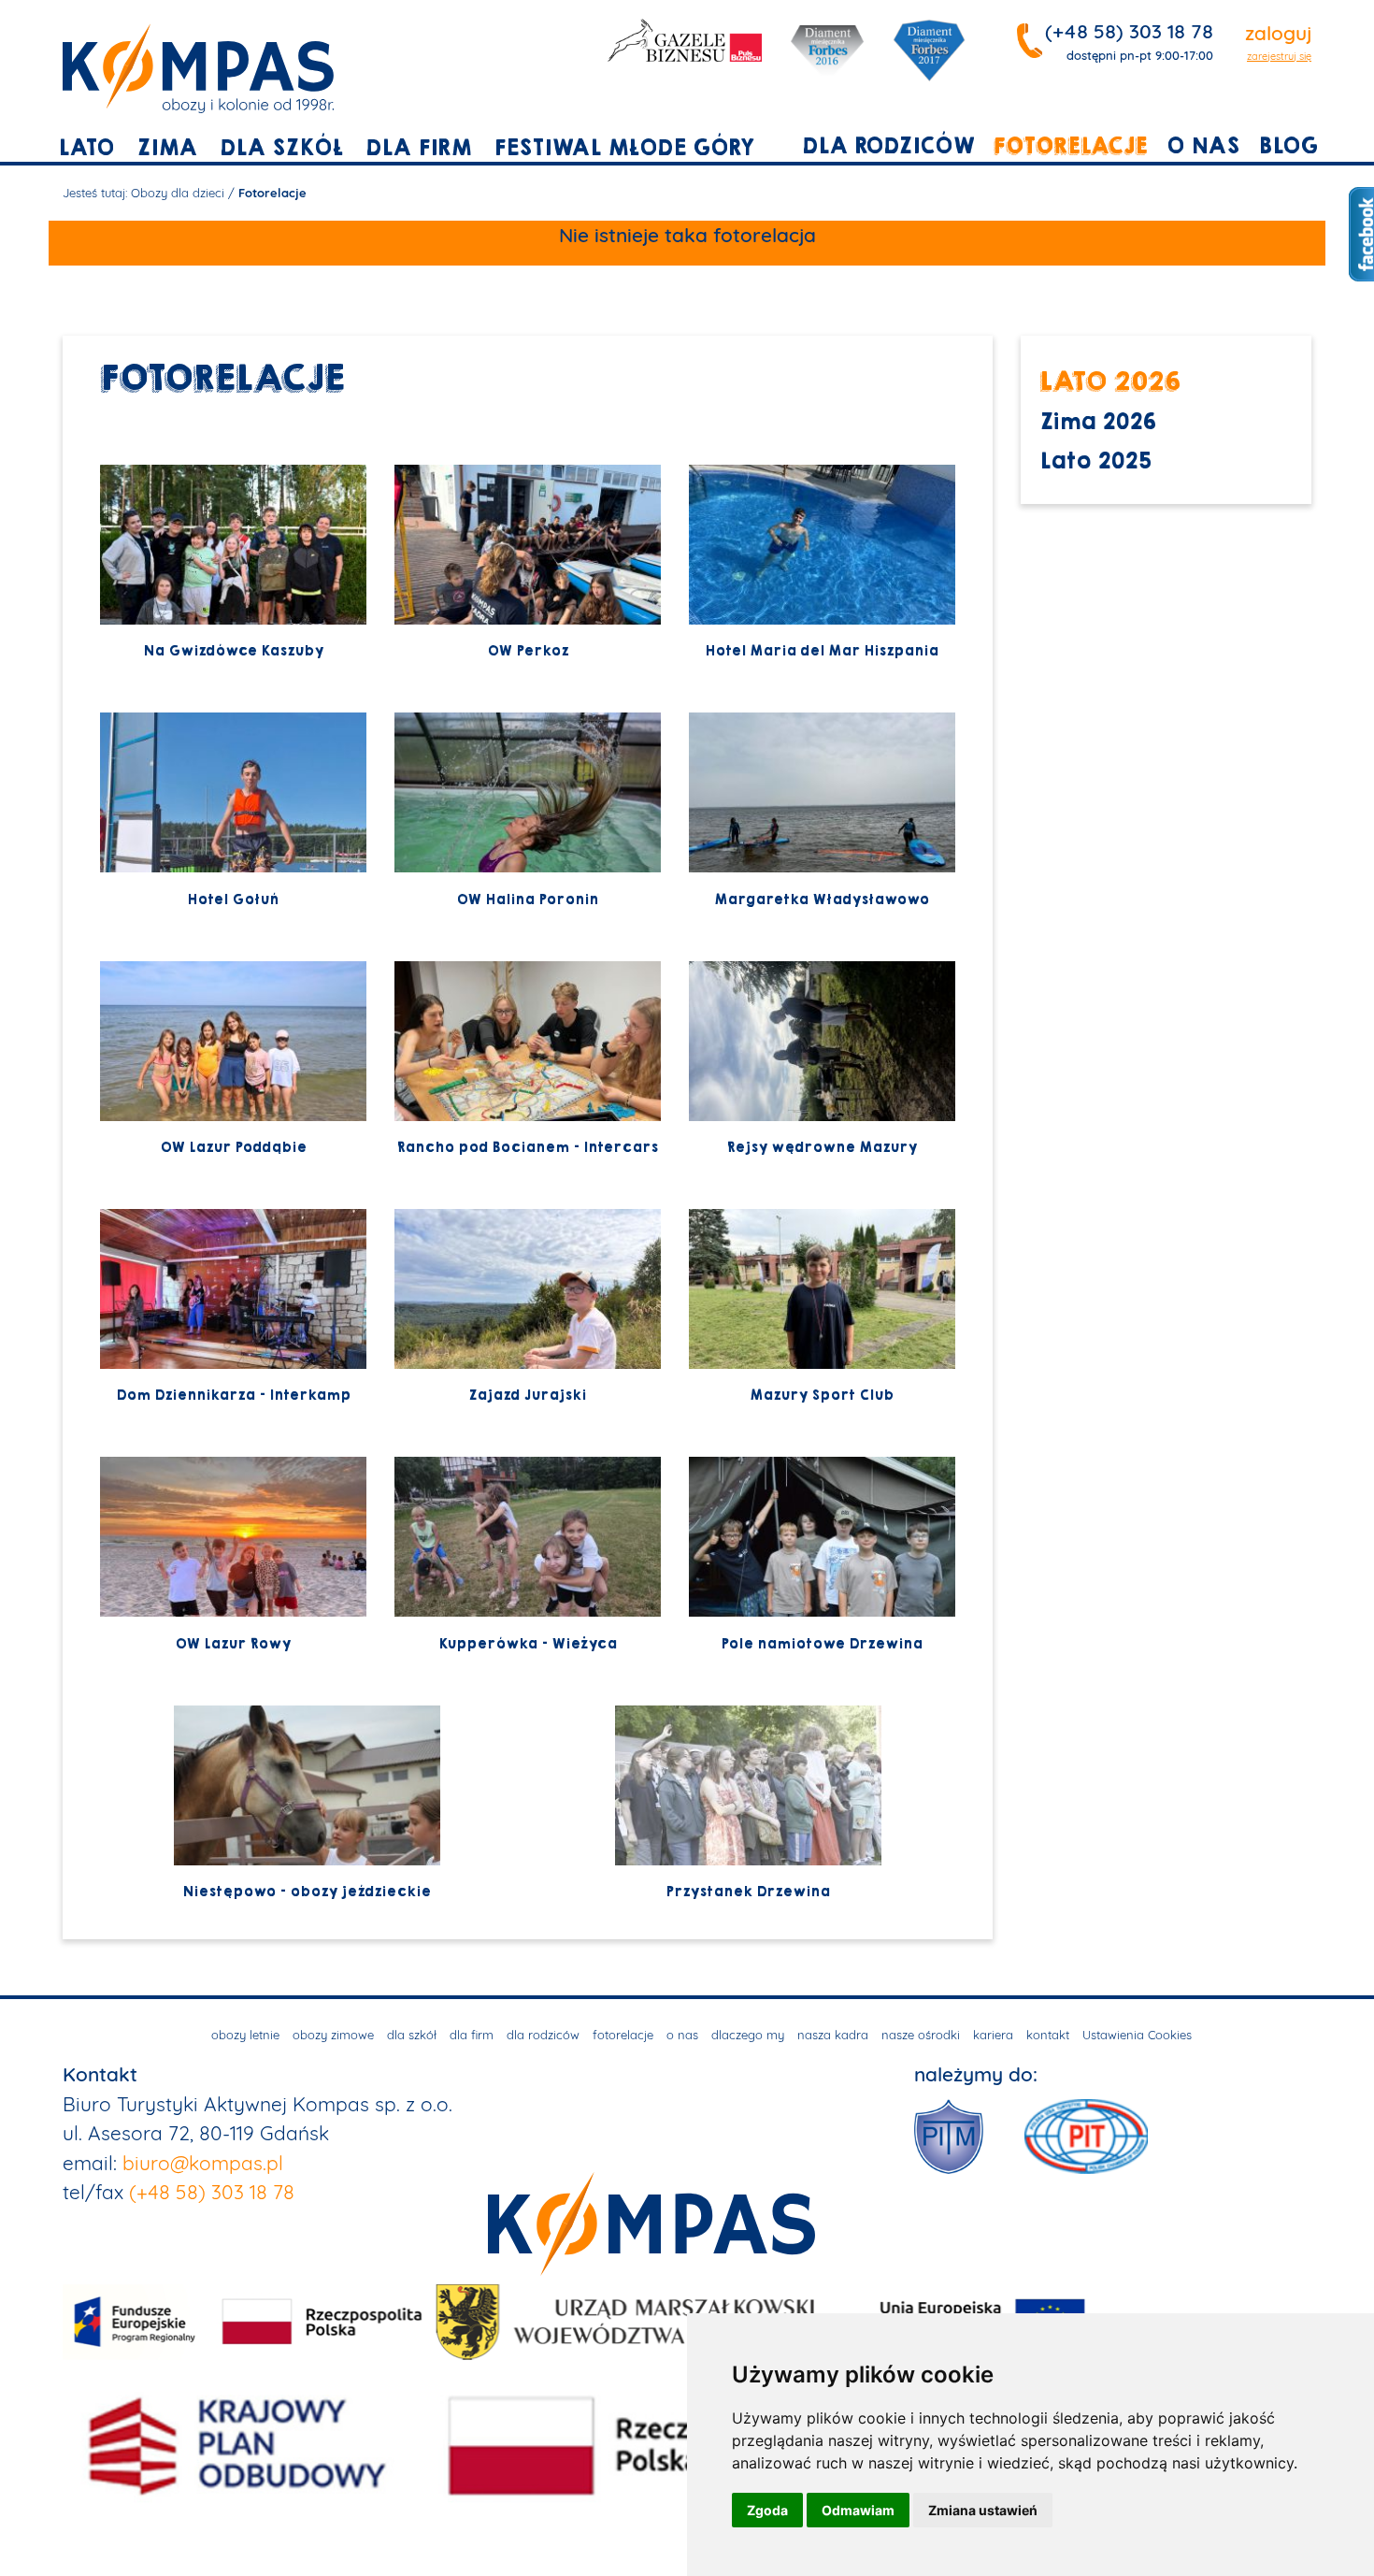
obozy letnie (245, 2035)
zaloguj (1278, 33)
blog (1288, 146)
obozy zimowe (333, 2035)
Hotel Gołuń (233, 899)
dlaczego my (748, 2035)
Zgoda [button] (767, 2510)
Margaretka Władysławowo (822, 899)
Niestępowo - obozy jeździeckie (307, 1892)
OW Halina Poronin (527, 899)
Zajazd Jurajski (527, 1395)
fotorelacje (1071, 146)
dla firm (418, 148)
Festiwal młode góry (624, 148)
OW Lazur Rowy (233, 1644)
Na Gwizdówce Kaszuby (233, 651)
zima (167, 148)
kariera (993, 2035)
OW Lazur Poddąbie (233, 1147)
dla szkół (281, 148)
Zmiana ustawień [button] (983, 2510)
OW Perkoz (528, 651)
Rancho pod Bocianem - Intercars (527, 1147)
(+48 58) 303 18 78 (1129, 31)
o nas (1203, 146)
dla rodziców (888, 146)
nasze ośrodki (921, 2035)
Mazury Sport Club (822, 1395)
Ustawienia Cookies (1137, 2035)
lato (86, 148)
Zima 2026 (1098, 422)
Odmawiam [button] (858, 2510)
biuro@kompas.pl (203, 2163)
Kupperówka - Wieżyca (528, 1644)
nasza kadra (833, 2035)
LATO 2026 (1110, 381)
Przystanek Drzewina (748, 1892)
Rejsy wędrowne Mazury (822, 1147)
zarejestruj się (1279, 56)
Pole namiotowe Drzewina (822, 1644)
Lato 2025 (1095, 461)
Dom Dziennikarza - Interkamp (233, 1395)
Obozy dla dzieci (178, 193)
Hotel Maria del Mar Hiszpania (822, 651)
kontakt (1048, 2035)
